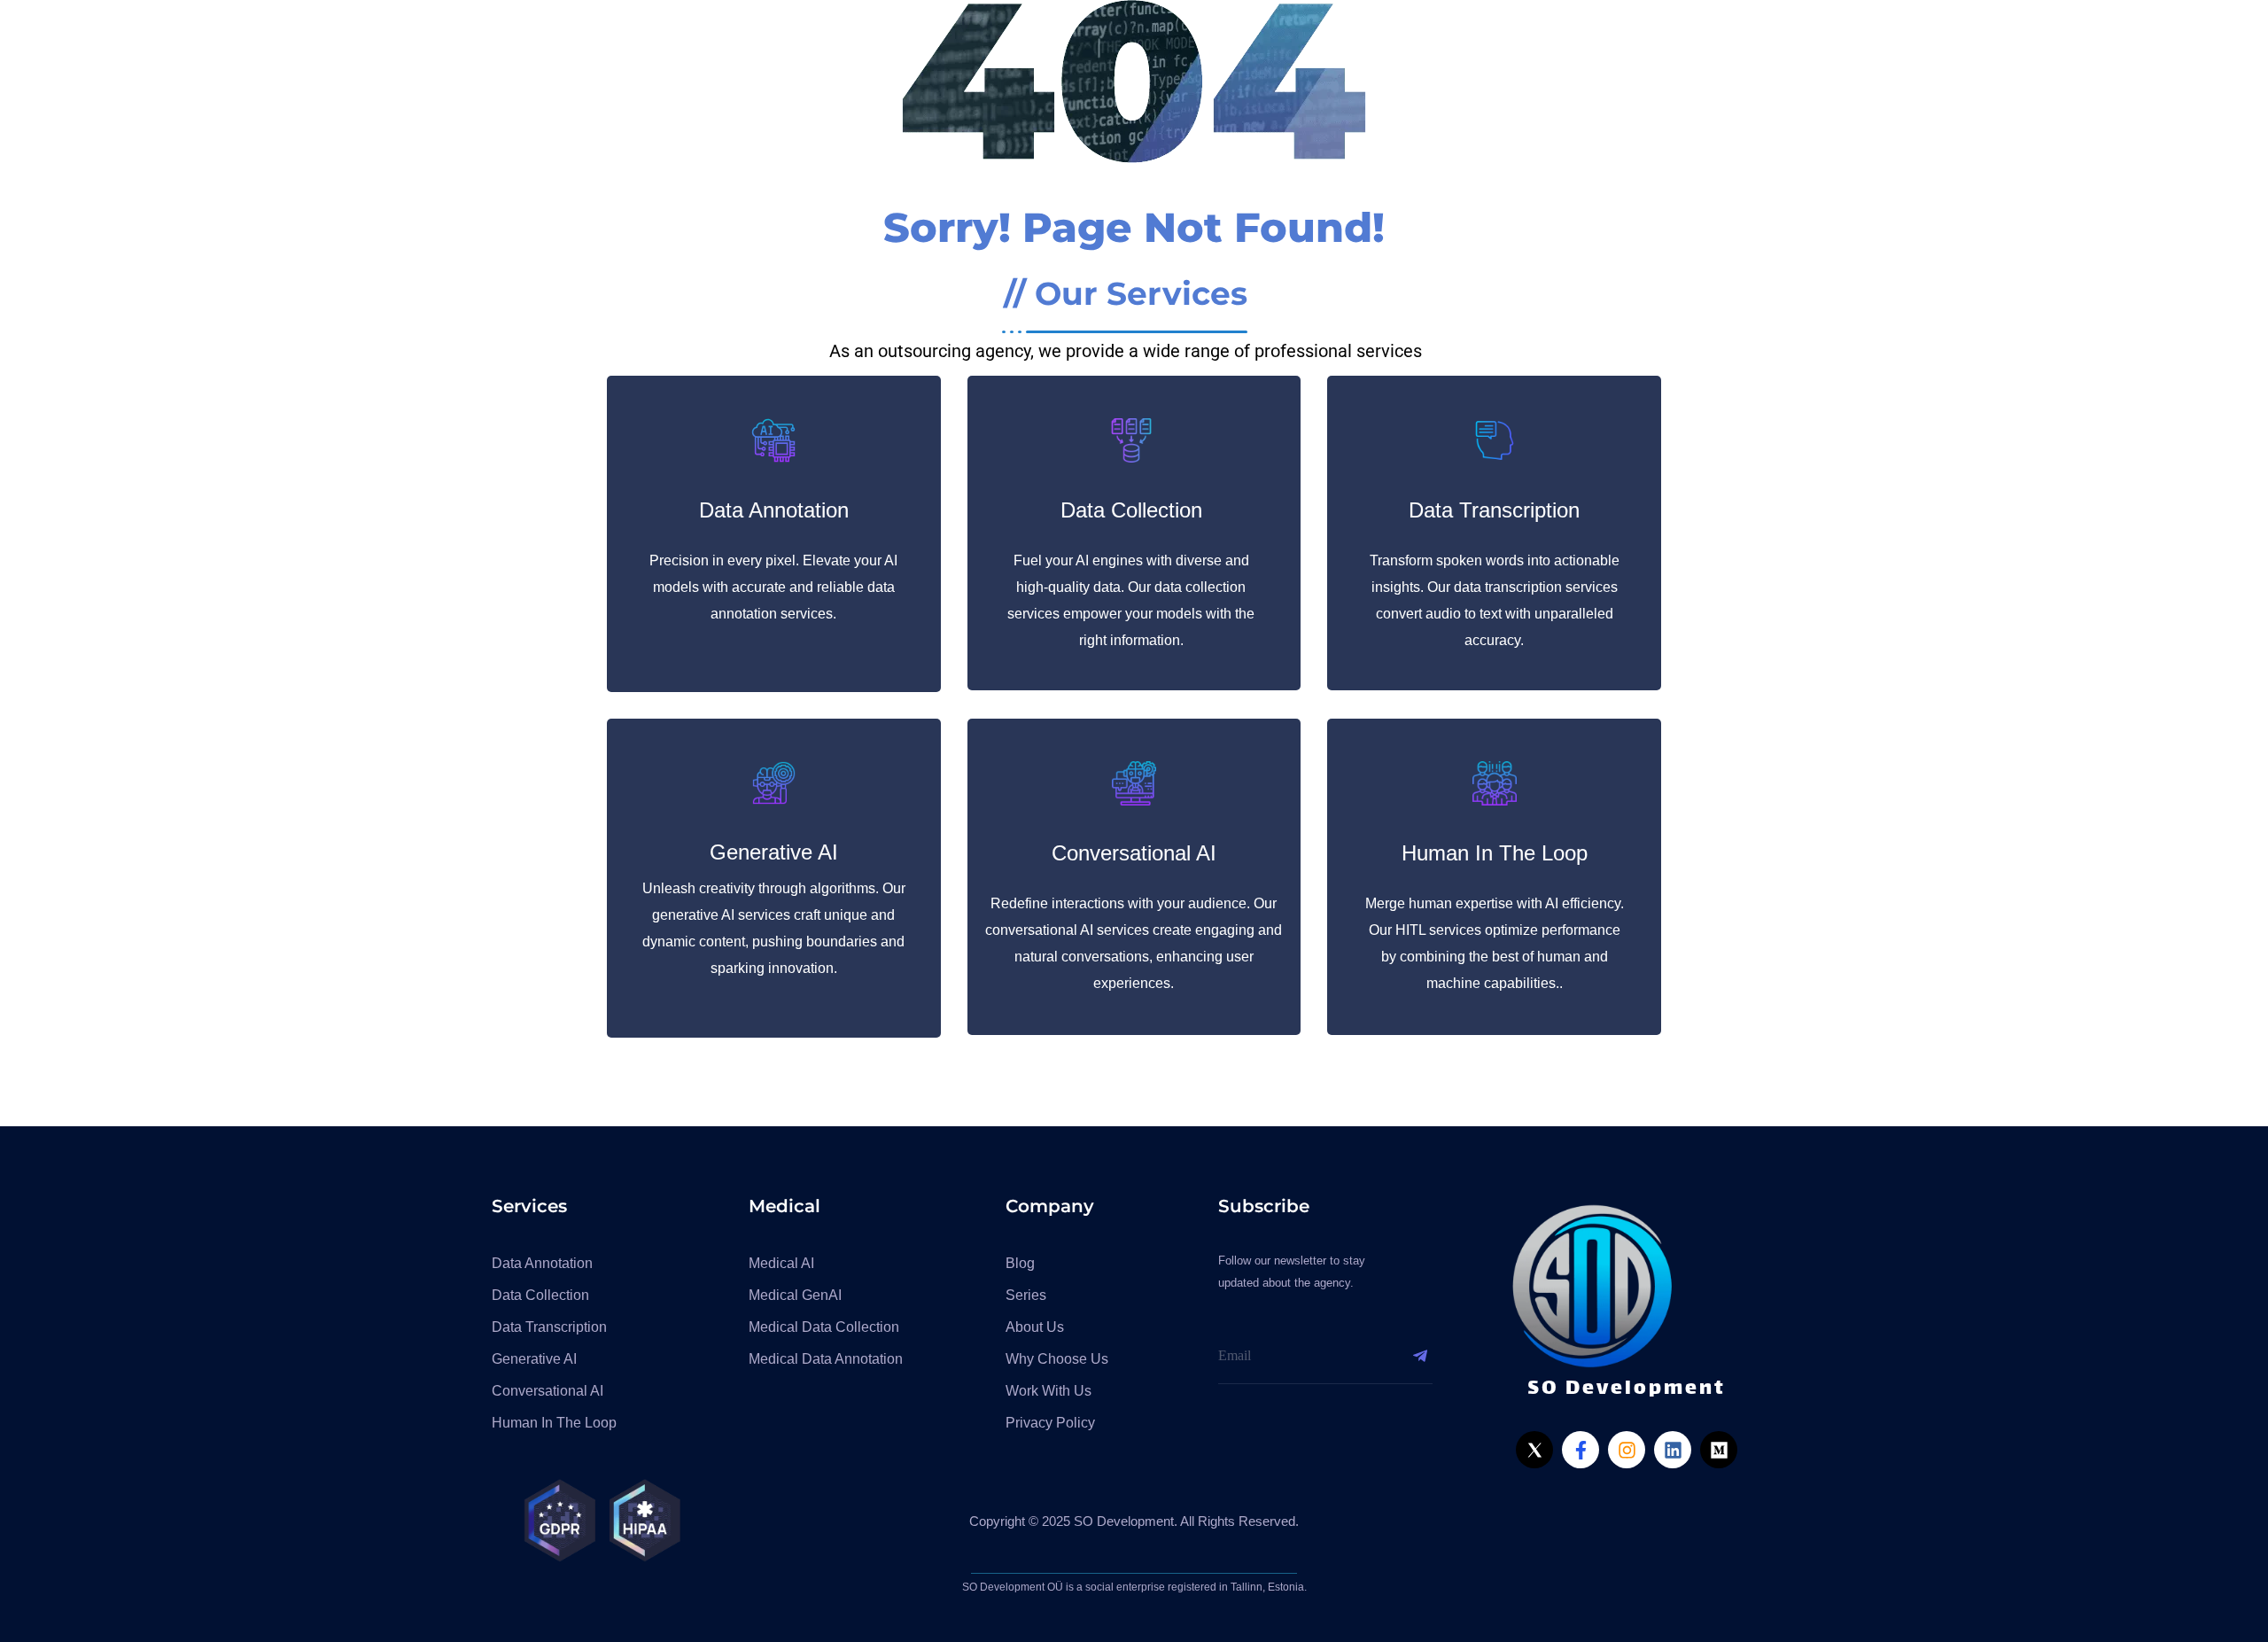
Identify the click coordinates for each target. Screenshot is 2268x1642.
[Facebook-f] (1581, 1450)
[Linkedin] (1673, 1450)
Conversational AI (1134, 853)
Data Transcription (1494, 510)
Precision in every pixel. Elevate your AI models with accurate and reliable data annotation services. (773, 587)
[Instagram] (1627, 1450)
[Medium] (1719, 1450)
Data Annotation (774, 510)
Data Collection (1131, 510)
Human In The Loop (1495, 853)
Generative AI (774, 852)
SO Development (1627, 1389)
